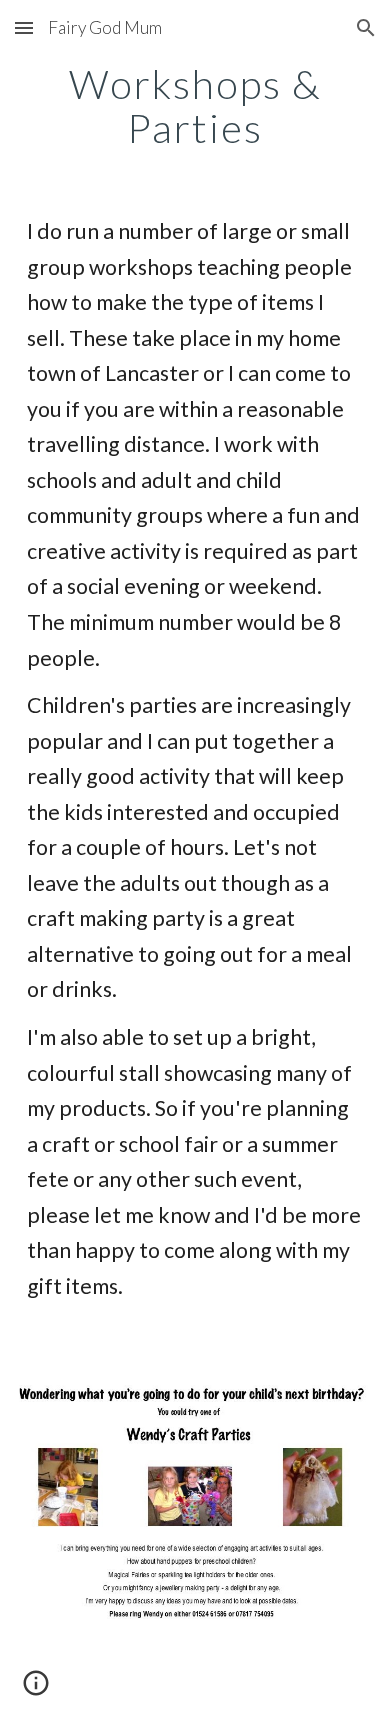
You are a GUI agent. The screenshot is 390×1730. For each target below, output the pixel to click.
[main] (195, 106)
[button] (24, 27)
